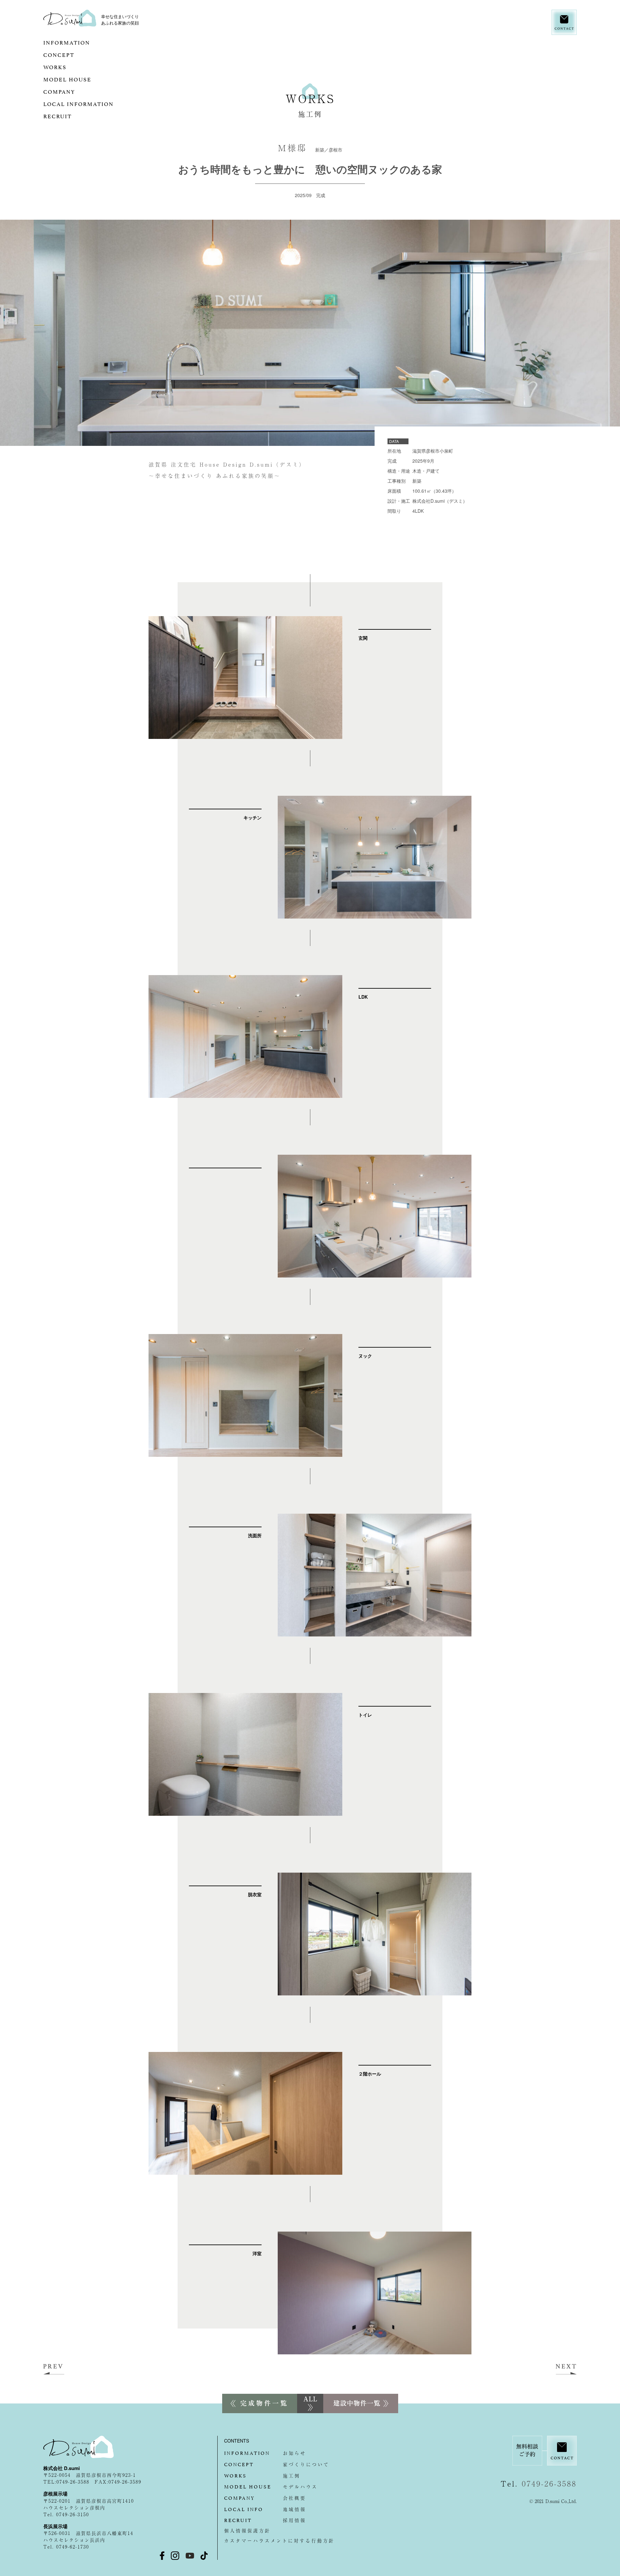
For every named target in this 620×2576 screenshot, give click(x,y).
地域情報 (265, 2509)
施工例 (262, 2476)
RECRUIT (72, 116)
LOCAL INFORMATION (93, 103)
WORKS (67, 67)
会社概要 (265, 2498)
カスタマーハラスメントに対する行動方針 (279, 2540)
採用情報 (265, 2520)
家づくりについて (277, 2464)
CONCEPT (86, 54)
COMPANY (74, 91)
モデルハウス (271, 2487)
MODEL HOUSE (88, 79)
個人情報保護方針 (247, 2530)
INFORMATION (82, 42)
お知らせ (265, 2453)
